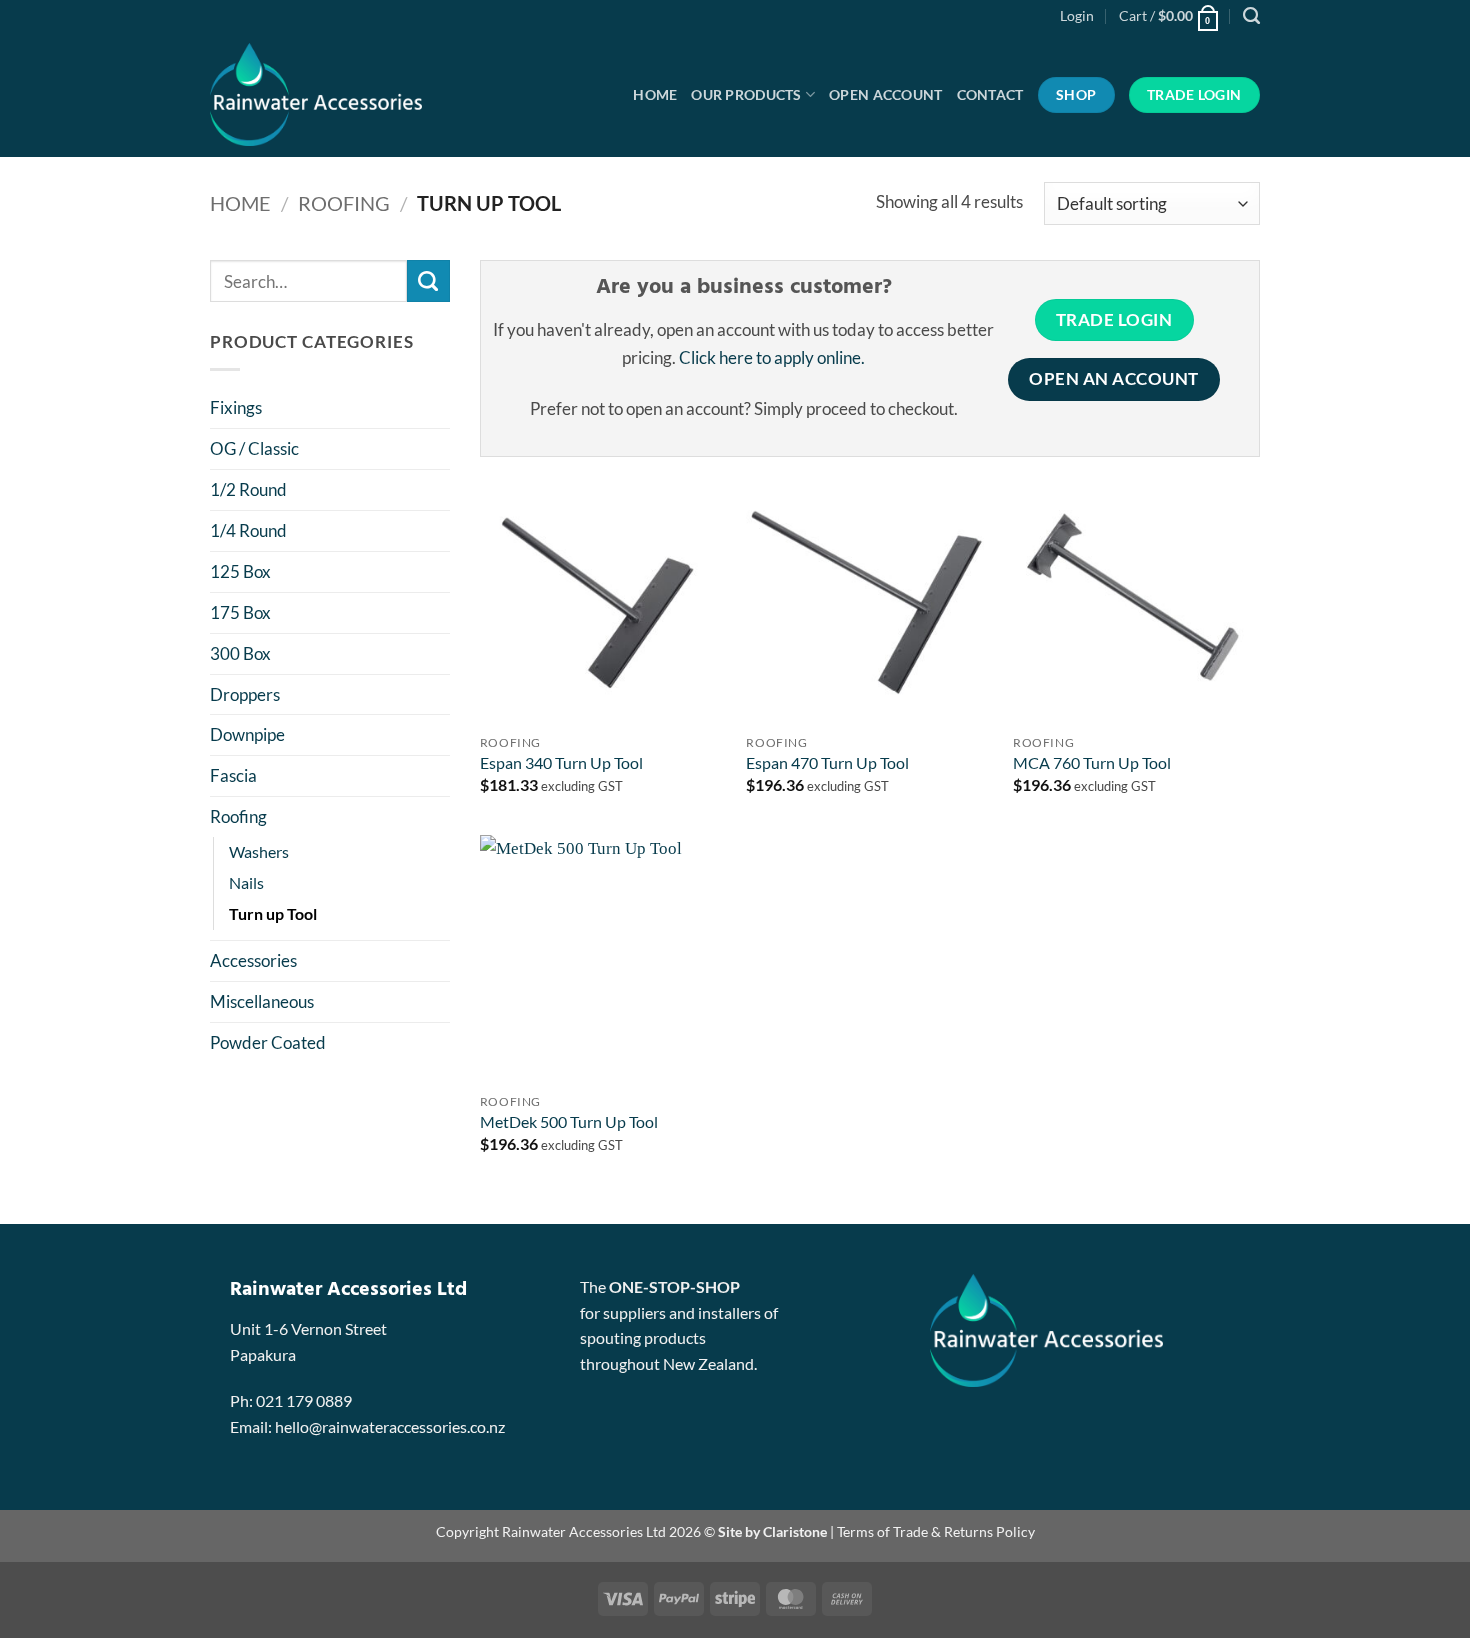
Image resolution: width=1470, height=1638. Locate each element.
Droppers (245, 694)
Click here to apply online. (772, 357)
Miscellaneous (262, 1001)
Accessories (253, 960)
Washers (259, 852)
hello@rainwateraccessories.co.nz (390, 1426)
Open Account (885, 94)
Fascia (233, 775)
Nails (246, 883)
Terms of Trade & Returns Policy (936, 1531)
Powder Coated (268, 1042)
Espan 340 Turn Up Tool (561, 763)
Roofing (344, 203)
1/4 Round (248, 530)
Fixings (236, 407)
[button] (1077, 16)
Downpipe (247, 734)
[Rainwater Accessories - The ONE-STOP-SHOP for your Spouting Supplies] (344, 94)
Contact (990, 94)
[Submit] (428, 281)
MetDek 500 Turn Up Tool (569, 1122)
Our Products (746, 94)
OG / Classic (254, 448)
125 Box (240, 571)
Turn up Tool (273, 914)
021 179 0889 (304, 1400)
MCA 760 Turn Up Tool (1092, 763)
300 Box (240, 653)
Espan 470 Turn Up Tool (827, 763)
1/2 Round (248, 489)
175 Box (240, 612)
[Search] (1251, 16)
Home (655, 94)
